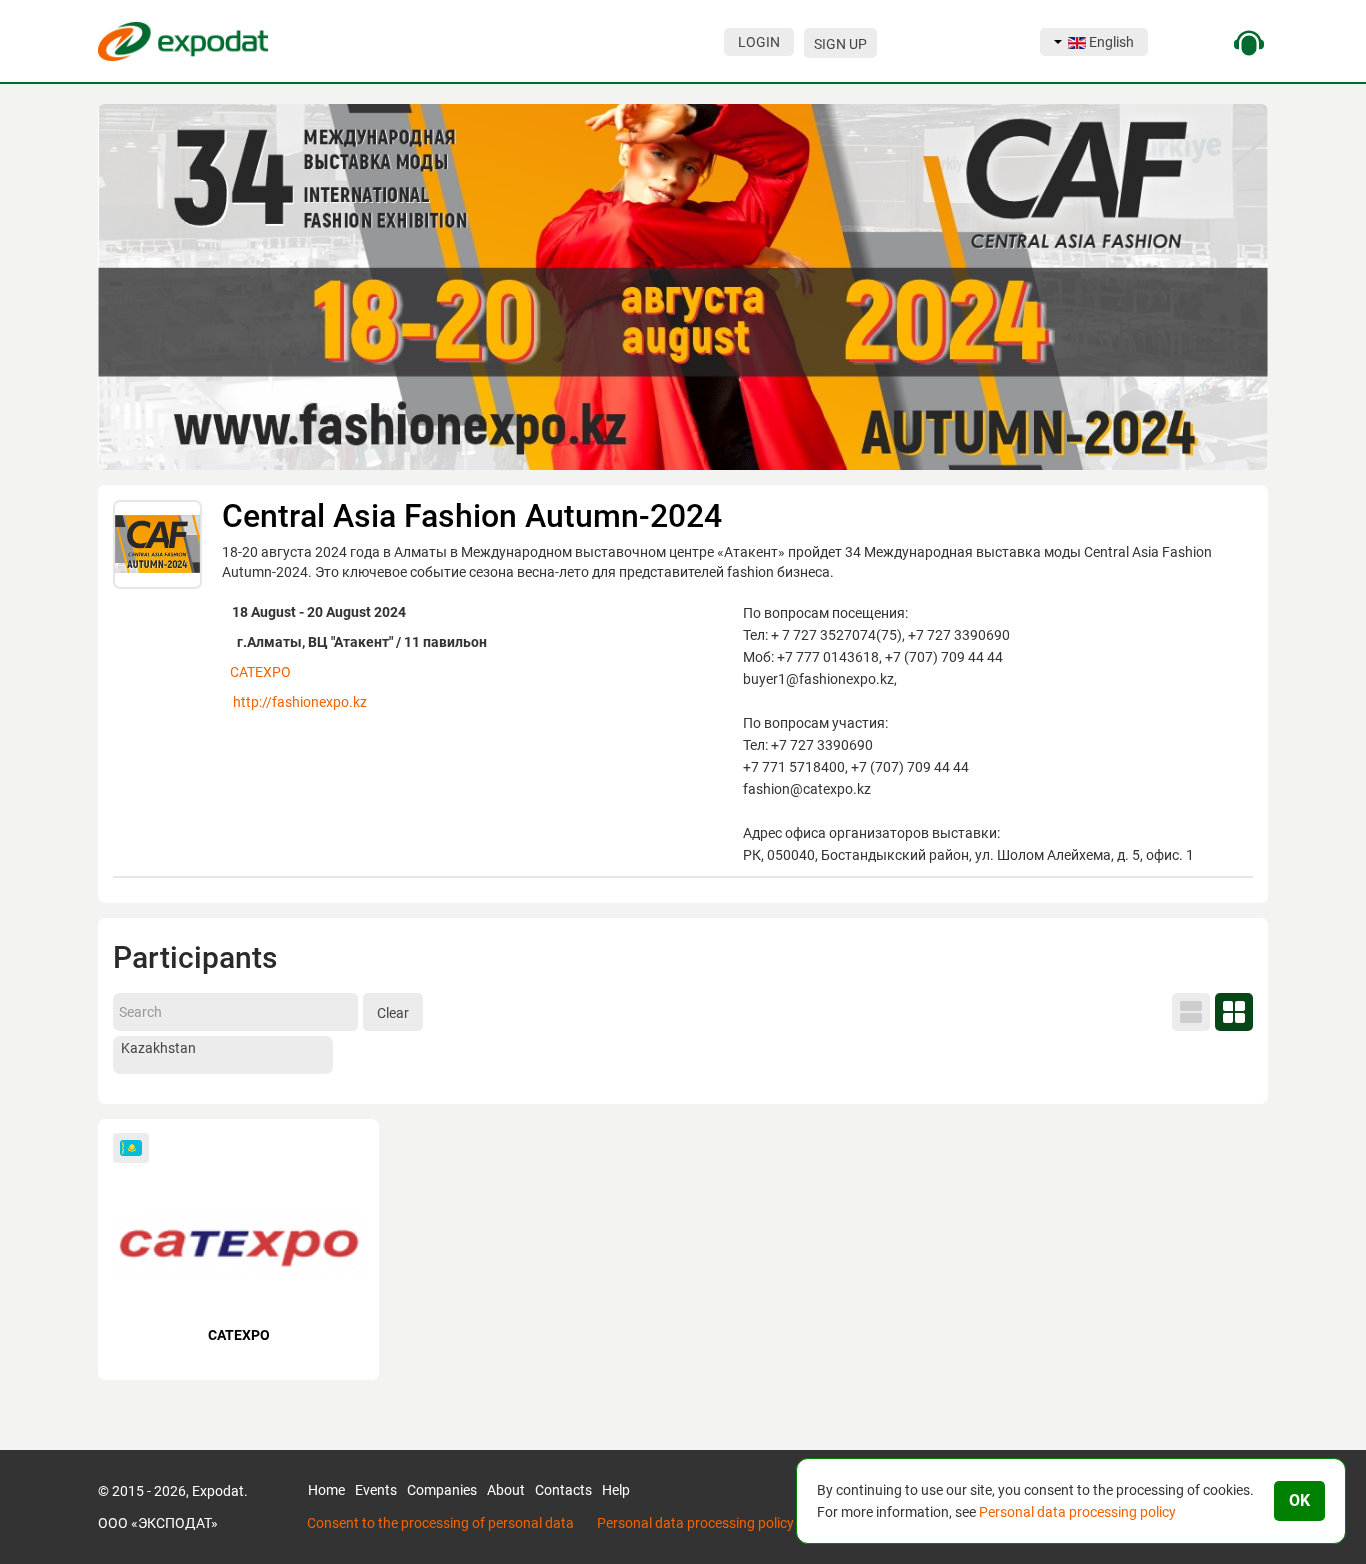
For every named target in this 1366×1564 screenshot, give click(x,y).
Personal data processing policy (695, 1523)
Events (376, 1490)
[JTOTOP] (30, 1525)
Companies (442, 1490)
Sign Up (840, 44)
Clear (393, 1013)
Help (616, 1490)
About (506, 1490)
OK (1299, 1500)
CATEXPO (260, 672)
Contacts (563, 1490)
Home (326, 1490)
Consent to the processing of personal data (440, 1523)
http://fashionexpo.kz (300, 702)
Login (759, 42)
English (1110, 42)
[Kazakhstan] (223, 1049)
